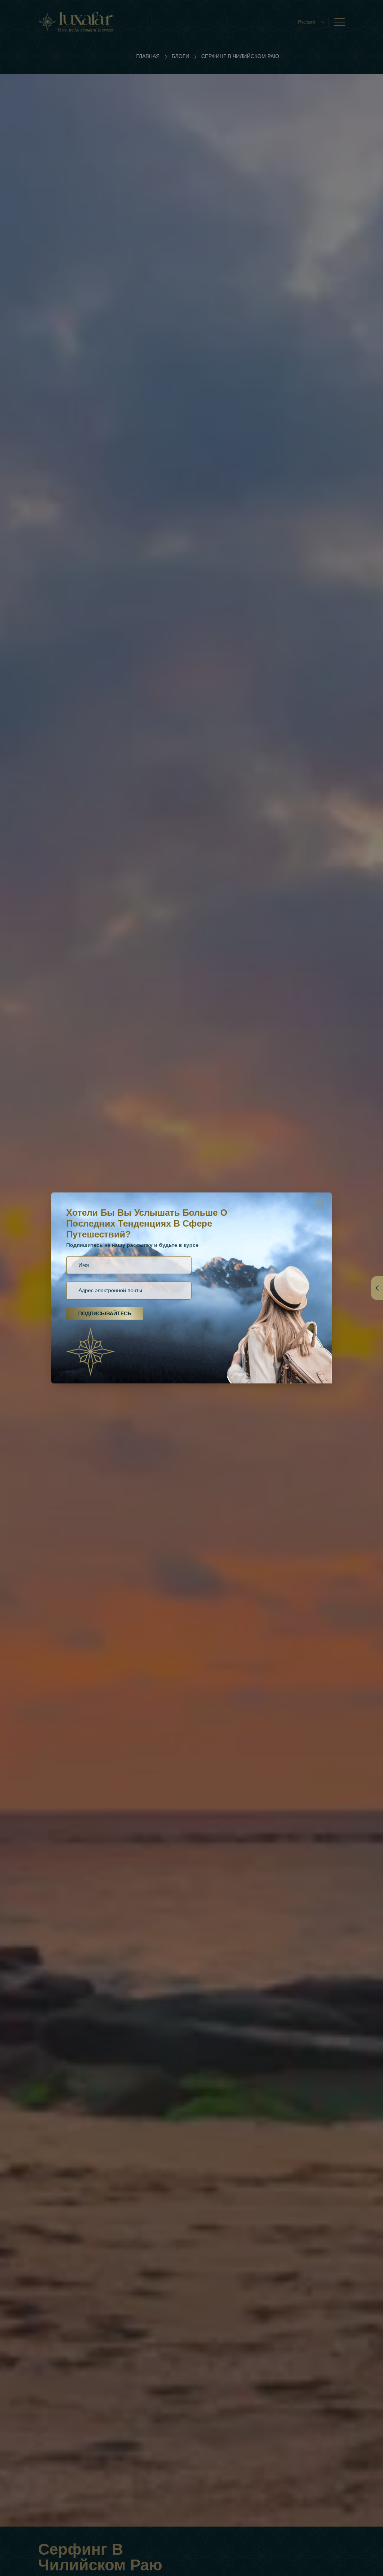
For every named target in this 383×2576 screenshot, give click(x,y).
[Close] (318, 1205)
